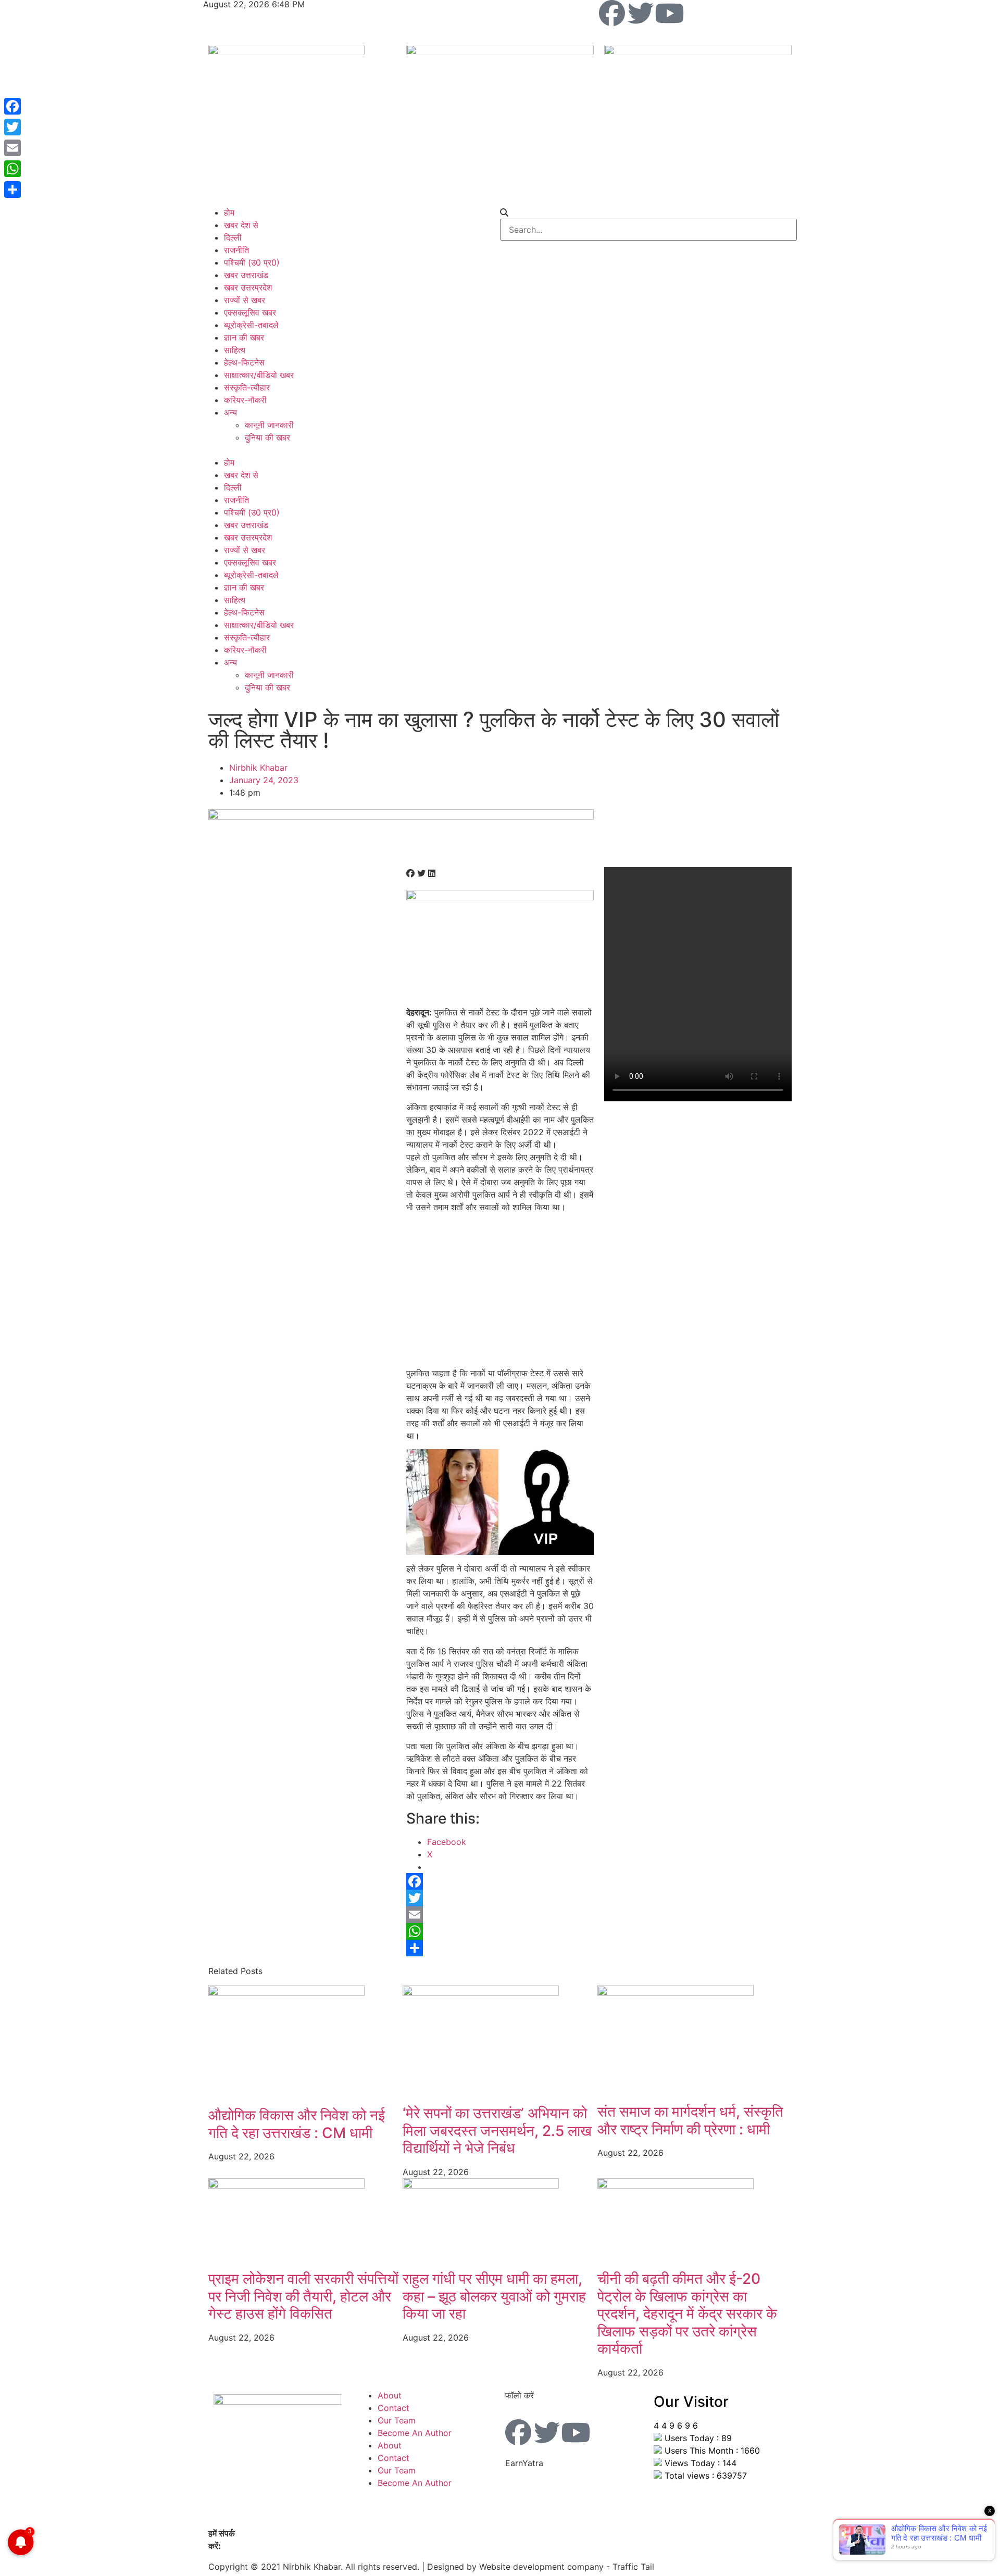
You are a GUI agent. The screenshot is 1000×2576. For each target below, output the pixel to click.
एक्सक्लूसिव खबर (250, 312)
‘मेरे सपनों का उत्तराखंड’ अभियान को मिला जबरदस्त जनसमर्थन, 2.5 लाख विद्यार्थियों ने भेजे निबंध (497, 2131)
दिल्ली (233, 237)
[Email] (500, 1915)
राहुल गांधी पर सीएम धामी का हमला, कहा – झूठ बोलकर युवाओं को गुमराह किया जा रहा (494, 2296)
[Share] (500, 1948)
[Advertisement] (500, 1294)
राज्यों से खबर (245, 300)
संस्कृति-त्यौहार (247, 387)
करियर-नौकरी (245, 400)
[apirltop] (401, 816)
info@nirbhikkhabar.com (271, 2546)
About (390, 2395)
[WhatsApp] (500, 1931)
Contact (393, 2408)
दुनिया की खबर (267, 437)
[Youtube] (669, 13)
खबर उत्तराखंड (246, 275)
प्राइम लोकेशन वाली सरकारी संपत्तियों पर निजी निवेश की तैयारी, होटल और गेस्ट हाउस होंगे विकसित (303, 2296)
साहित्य (235, 350)
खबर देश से (241, 225)
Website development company (541, 2567)
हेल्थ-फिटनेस (244, 362)
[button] (352, 450)
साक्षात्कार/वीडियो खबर (259, 375)
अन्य (230, 412)
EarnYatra (524, 2463)
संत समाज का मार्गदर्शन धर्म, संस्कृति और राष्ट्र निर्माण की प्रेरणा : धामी (690, 2120)
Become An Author (415, 2433)
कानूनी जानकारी (269, 425)
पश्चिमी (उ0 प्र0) (252, 262)
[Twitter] (641, 13)
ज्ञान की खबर (244, 337)
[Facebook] (612, 13)
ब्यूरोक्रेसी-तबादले (251, 325)
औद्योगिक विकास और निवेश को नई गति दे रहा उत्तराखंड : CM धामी (297, 2124)
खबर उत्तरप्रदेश (248, 287)
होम (229, 212)
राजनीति (236, 250)
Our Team (397, 2420)
